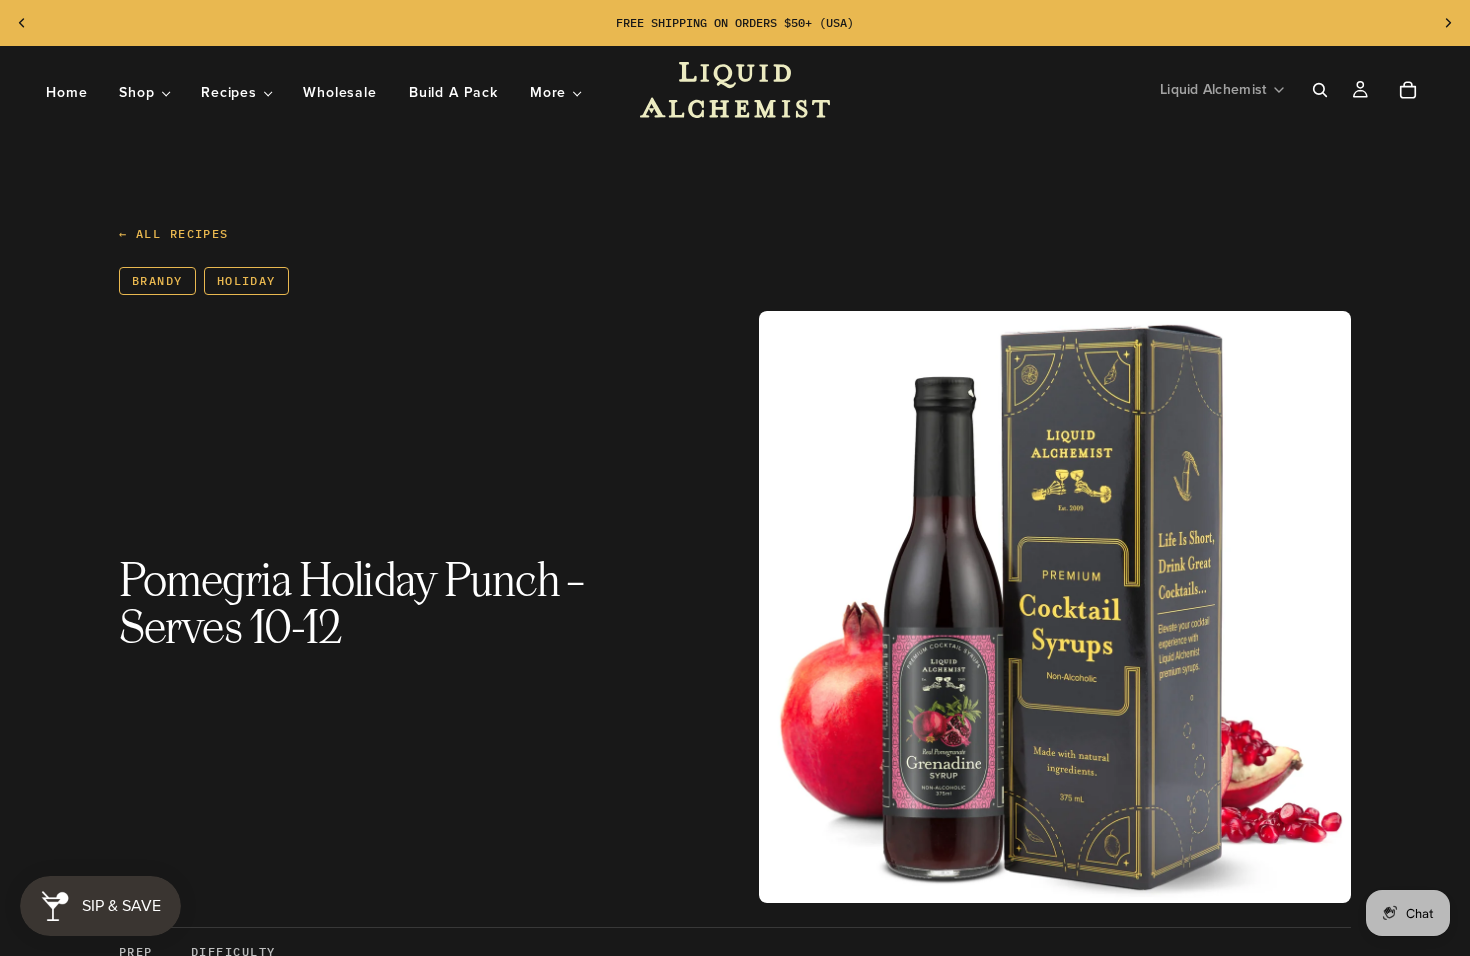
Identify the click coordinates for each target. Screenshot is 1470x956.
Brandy (157, 280)
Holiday (246, 280)
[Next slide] (1448, 23)
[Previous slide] (22, 23)
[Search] (1320, 90)
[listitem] (555, 92)
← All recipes (174, 233)
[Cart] (1408, 90)
